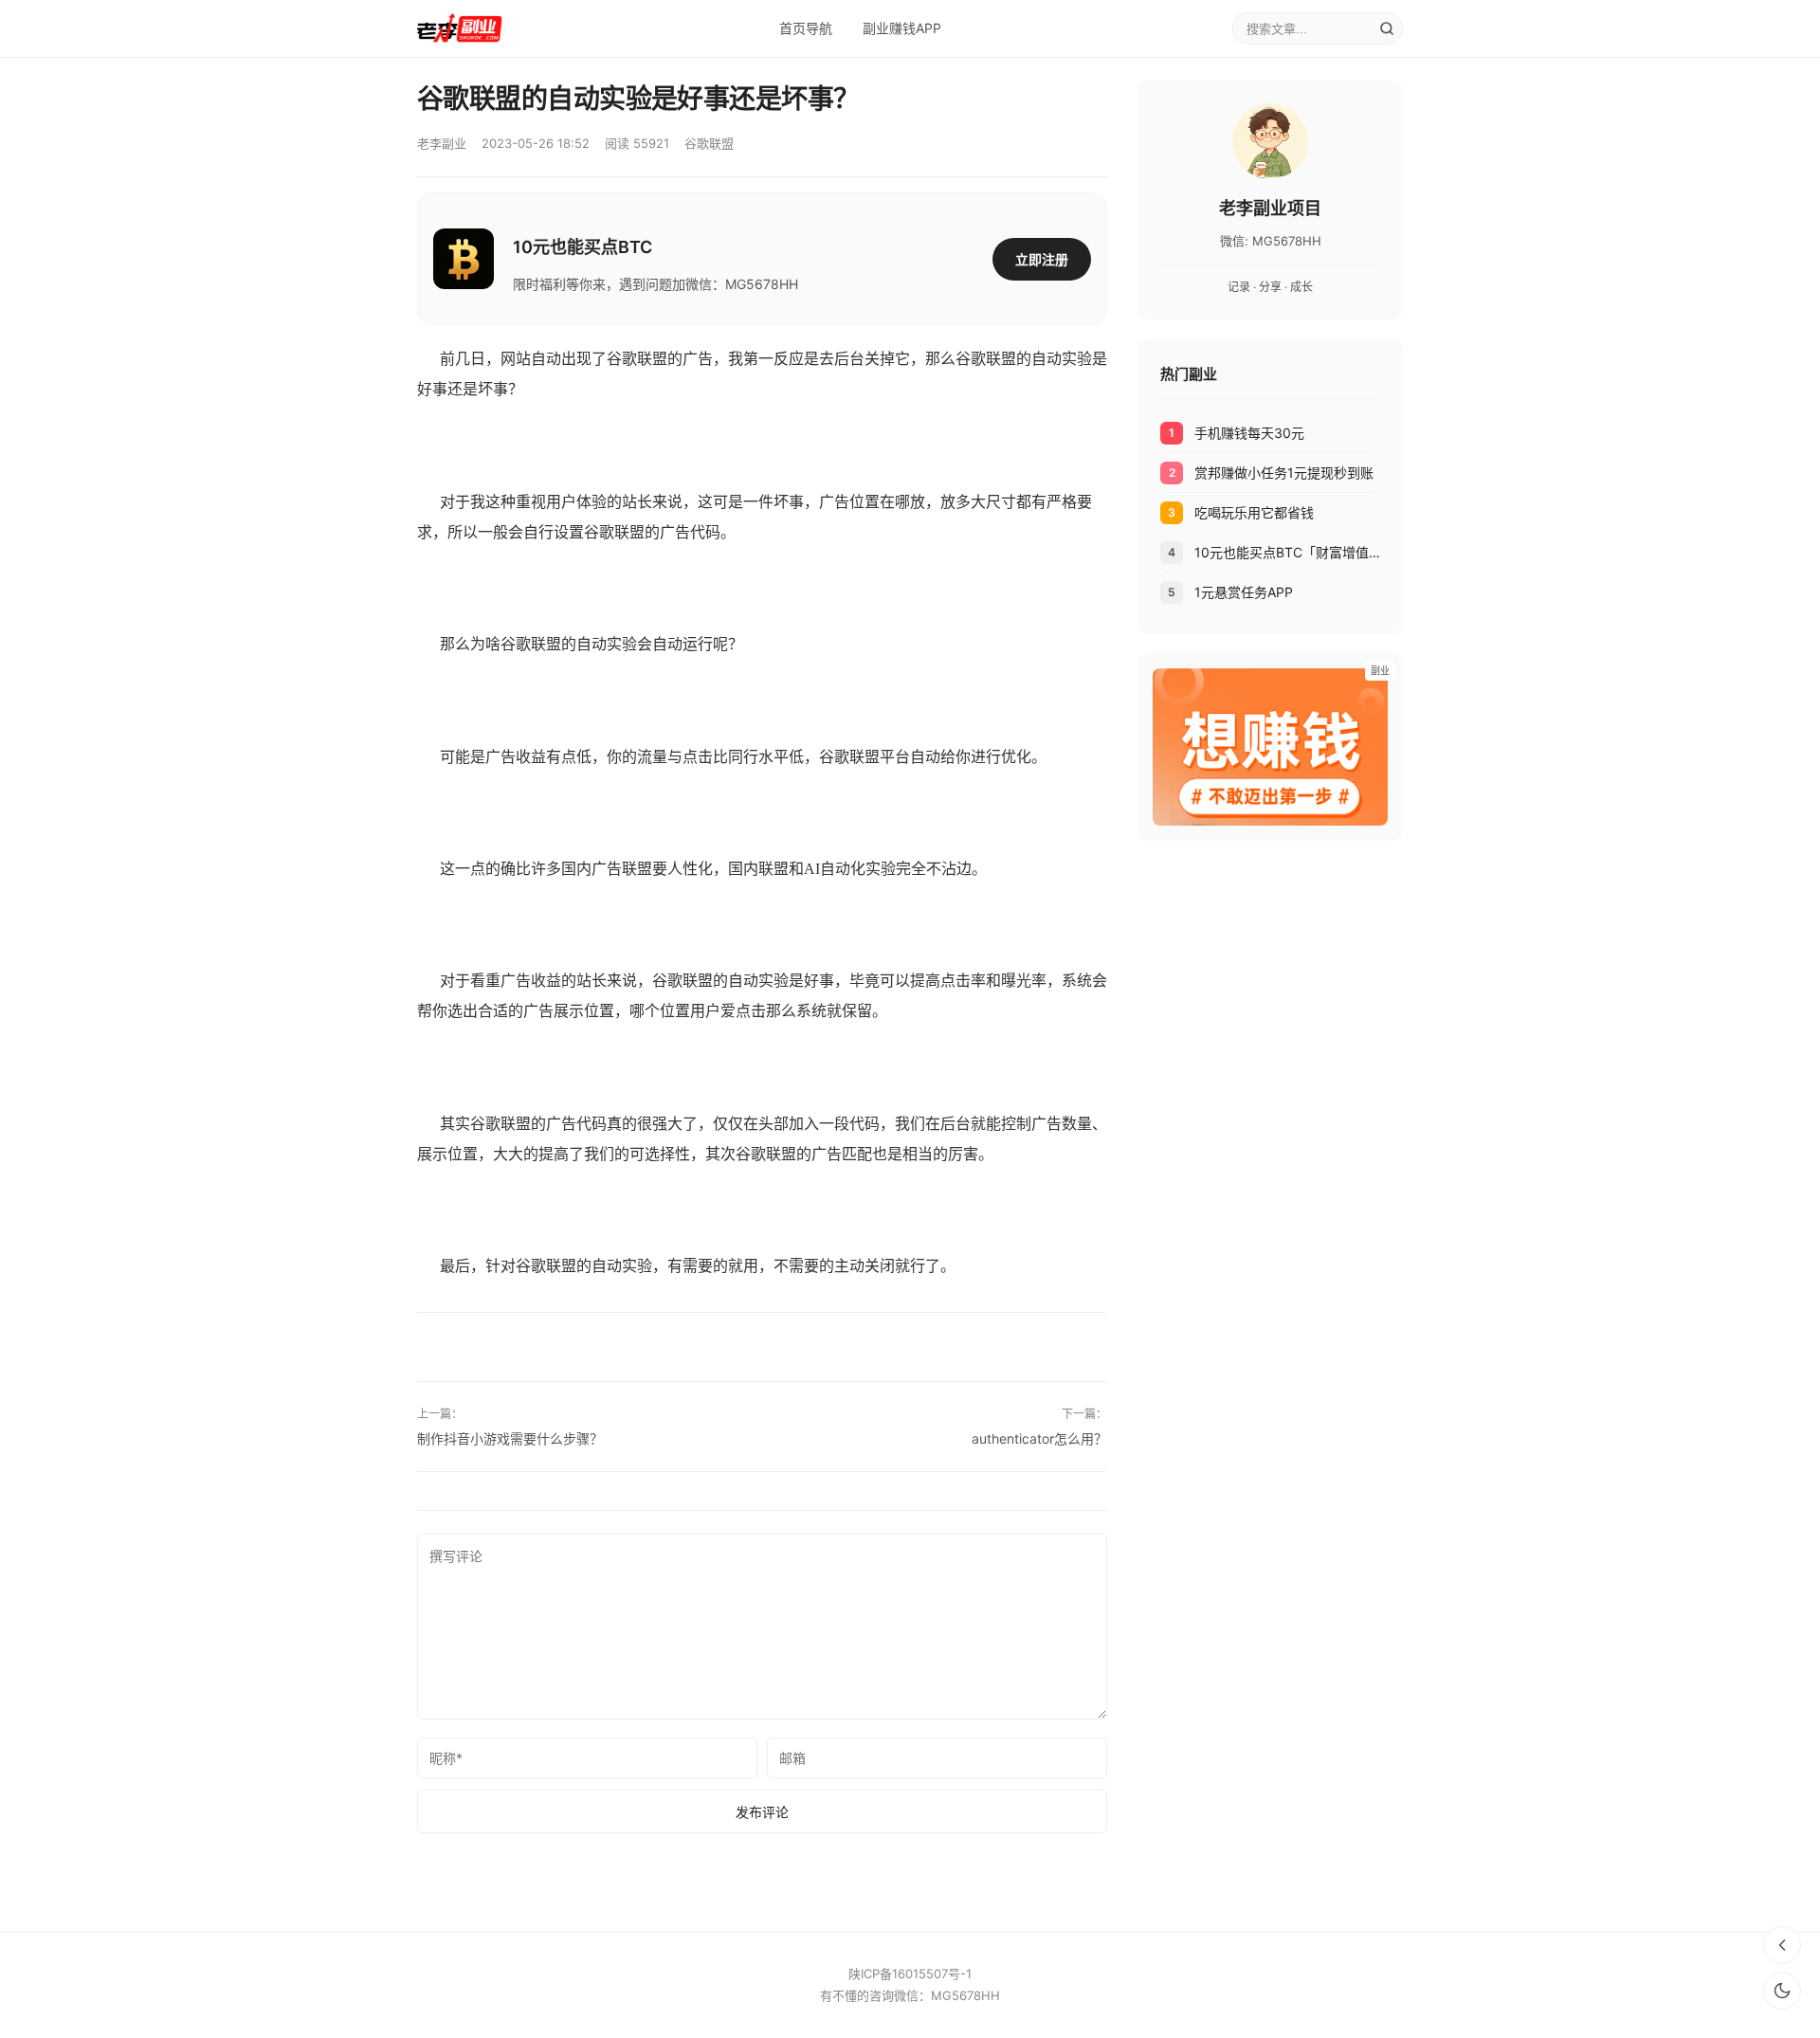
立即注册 (1042, 259)
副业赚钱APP (902, 28)
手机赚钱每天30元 (1249, 433)
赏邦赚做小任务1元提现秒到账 (1284, 473)
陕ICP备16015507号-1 (910, 1974)
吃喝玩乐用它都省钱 (1254, 512)
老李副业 (442, 143)
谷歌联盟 (709, 143)
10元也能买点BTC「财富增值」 (1287, 552)
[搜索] (1387, 28)
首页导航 (806, 28)
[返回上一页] (1782, 1945)
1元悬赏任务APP (1244, 592)
